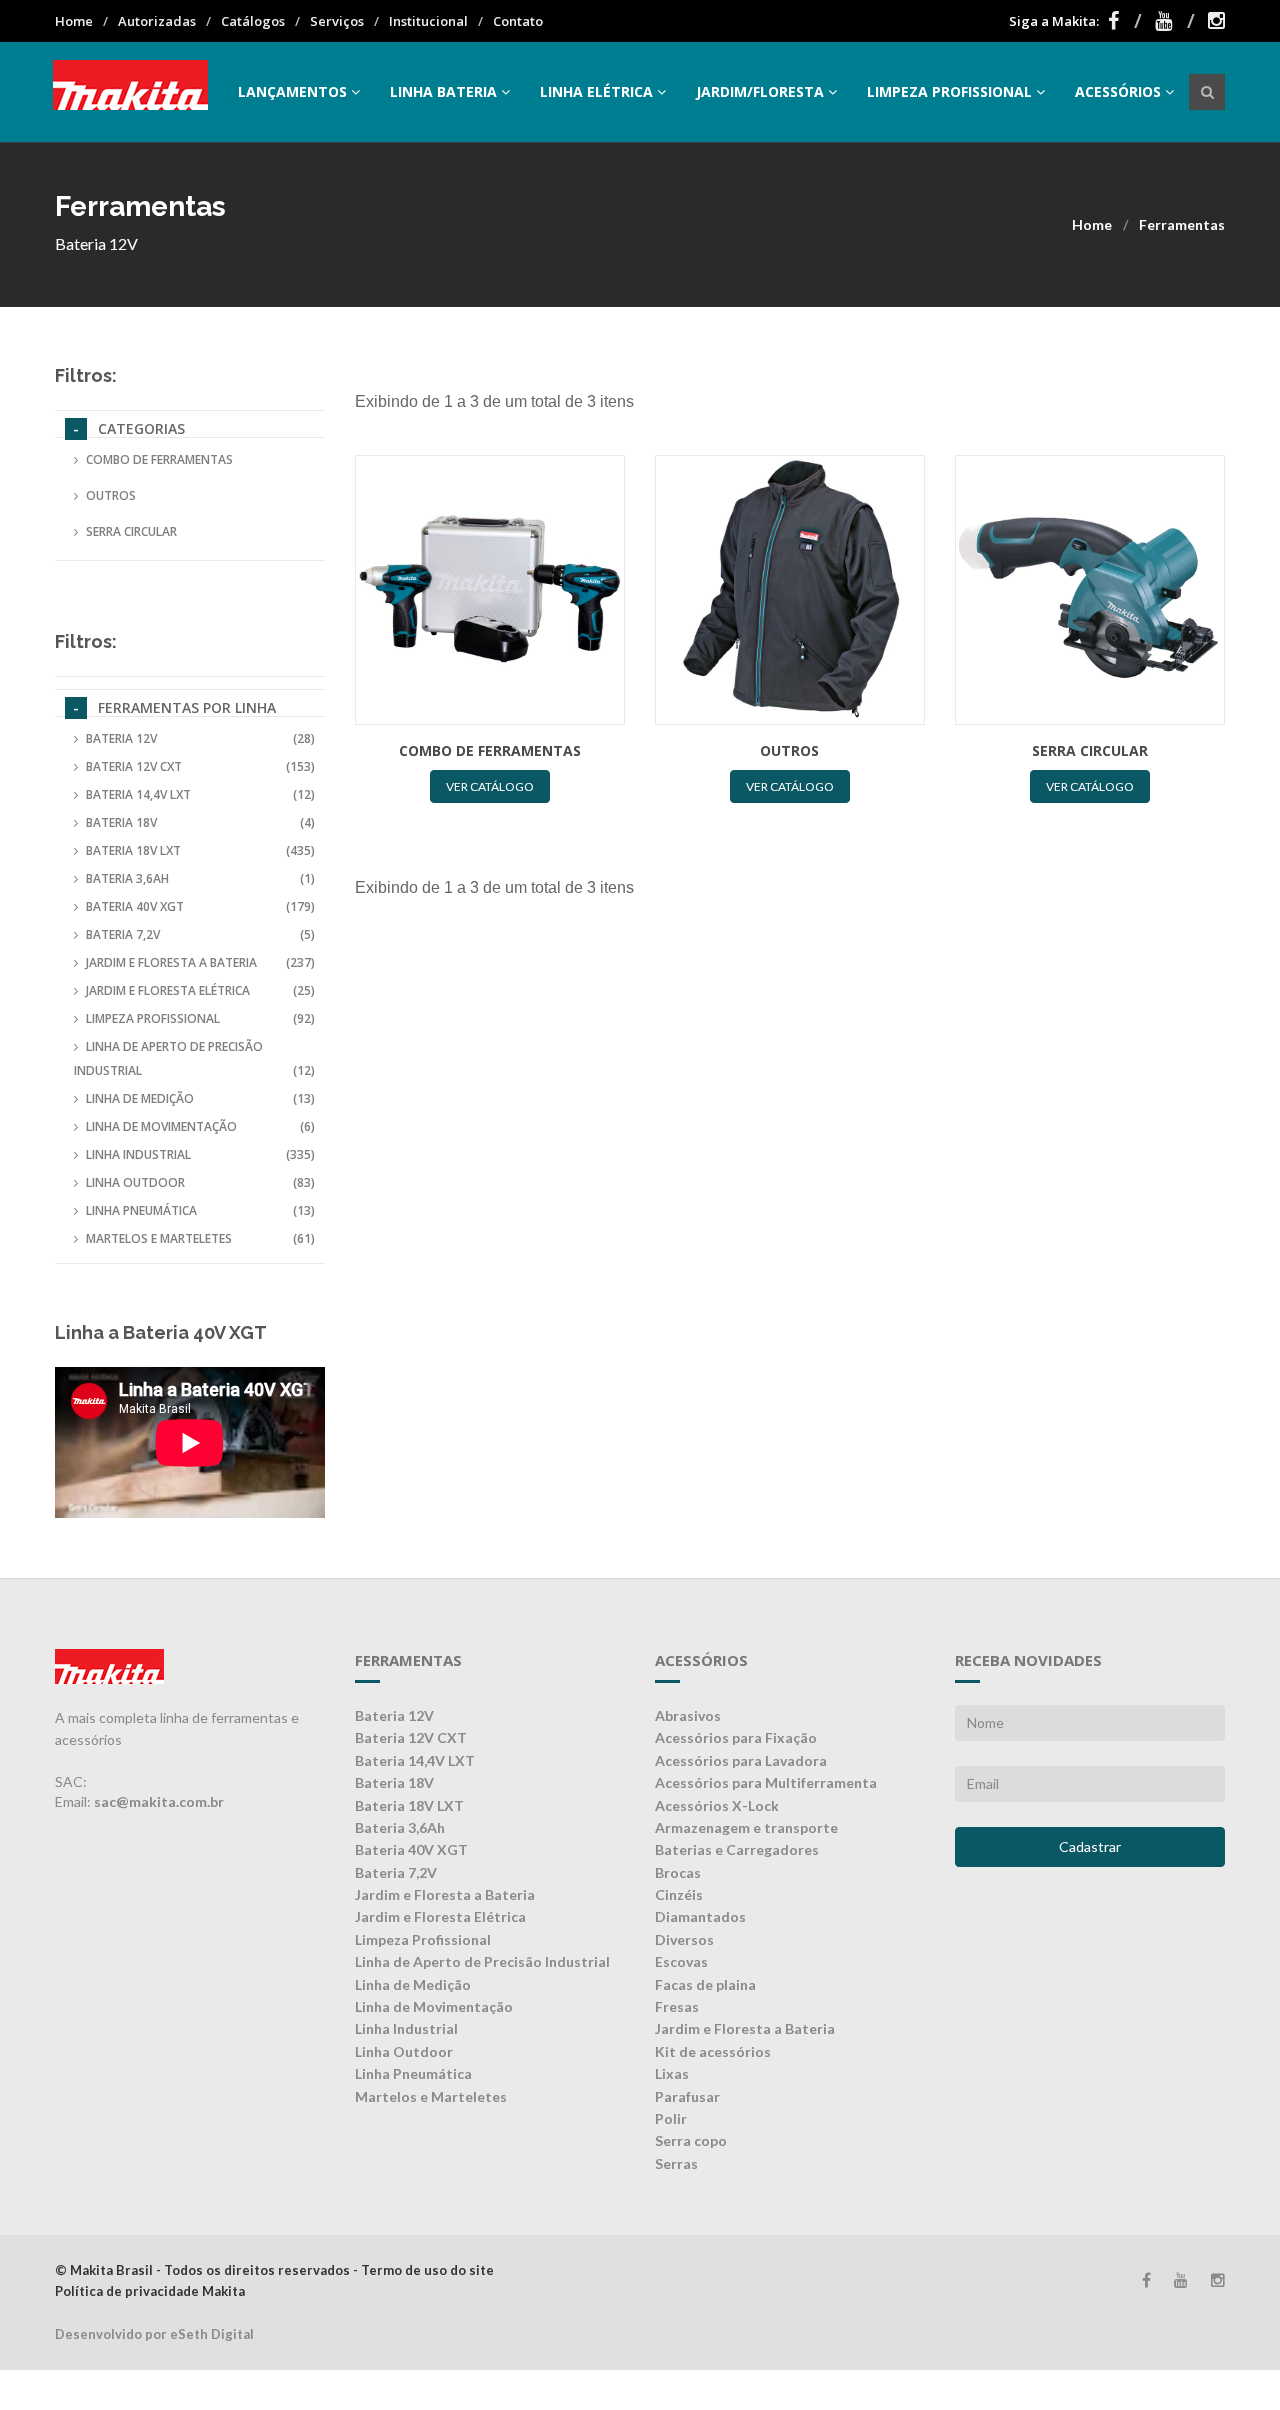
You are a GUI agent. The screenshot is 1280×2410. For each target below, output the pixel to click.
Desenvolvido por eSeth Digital (154, 2334)
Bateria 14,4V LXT (200, 794)
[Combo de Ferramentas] (490, 590)
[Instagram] (1216, 21)
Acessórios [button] (1118, 91)
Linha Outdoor (200, 1182)
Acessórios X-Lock (717, 1805)
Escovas (681, 1961)
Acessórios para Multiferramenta (766, 1782)
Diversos (684, 1939)
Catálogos (253, 21)
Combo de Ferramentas (159, 459)
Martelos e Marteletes (200, 1238)
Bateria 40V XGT (200, 906)
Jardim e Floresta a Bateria (200, 962)
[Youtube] (1175, 21)
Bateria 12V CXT (200, 766)
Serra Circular (131, 531)
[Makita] (130, 92)
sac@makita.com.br (159, 1801)
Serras (676, 2163)
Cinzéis (679, 1894)
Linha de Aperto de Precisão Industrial (194, 1058)
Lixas (672, 2073)
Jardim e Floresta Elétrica (200, 990)
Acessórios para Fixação (736, 1737)
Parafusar (687, 2096)
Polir (671, 2118)
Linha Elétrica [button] (596, 91)
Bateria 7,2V (200, 934)
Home (74, 21)
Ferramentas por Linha (187, 707)
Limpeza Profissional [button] (949, 91)
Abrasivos (688, 1715)
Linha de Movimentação (200, 1126)
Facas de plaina (705, 1984)
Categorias (141, 428)
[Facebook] (1125, 21)
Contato (518, 21)
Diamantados (700, 1916)
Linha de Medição (200, 1098)
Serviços (337, 21)
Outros (111, 495)
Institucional (428, 21)
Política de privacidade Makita (150, 2291)
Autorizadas (157, 21)
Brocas (678, 1872)
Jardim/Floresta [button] (760, 91)
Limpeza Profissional (200, 1018)
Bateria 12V (200, 738)
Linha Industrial (200, 1154)
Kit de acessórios (713, 2051)
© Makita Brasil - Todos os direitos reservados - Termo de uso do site (274, 2270)
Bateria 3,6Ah (200, 878)
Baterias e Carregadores (737, 1849)
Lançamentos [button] (292, 91)
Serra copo (691, 2140)
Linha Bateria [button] (443, 91)
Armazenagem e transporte (746, 1827)
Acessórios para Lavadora (741, 1760)
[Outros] (790, 590)
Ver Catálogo (490, 786)
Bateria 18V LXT (200, 850)
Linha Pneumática (200, 1210)
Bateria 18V (200, 822)
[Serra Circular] (1090, 590)
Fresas (677, 2006)
